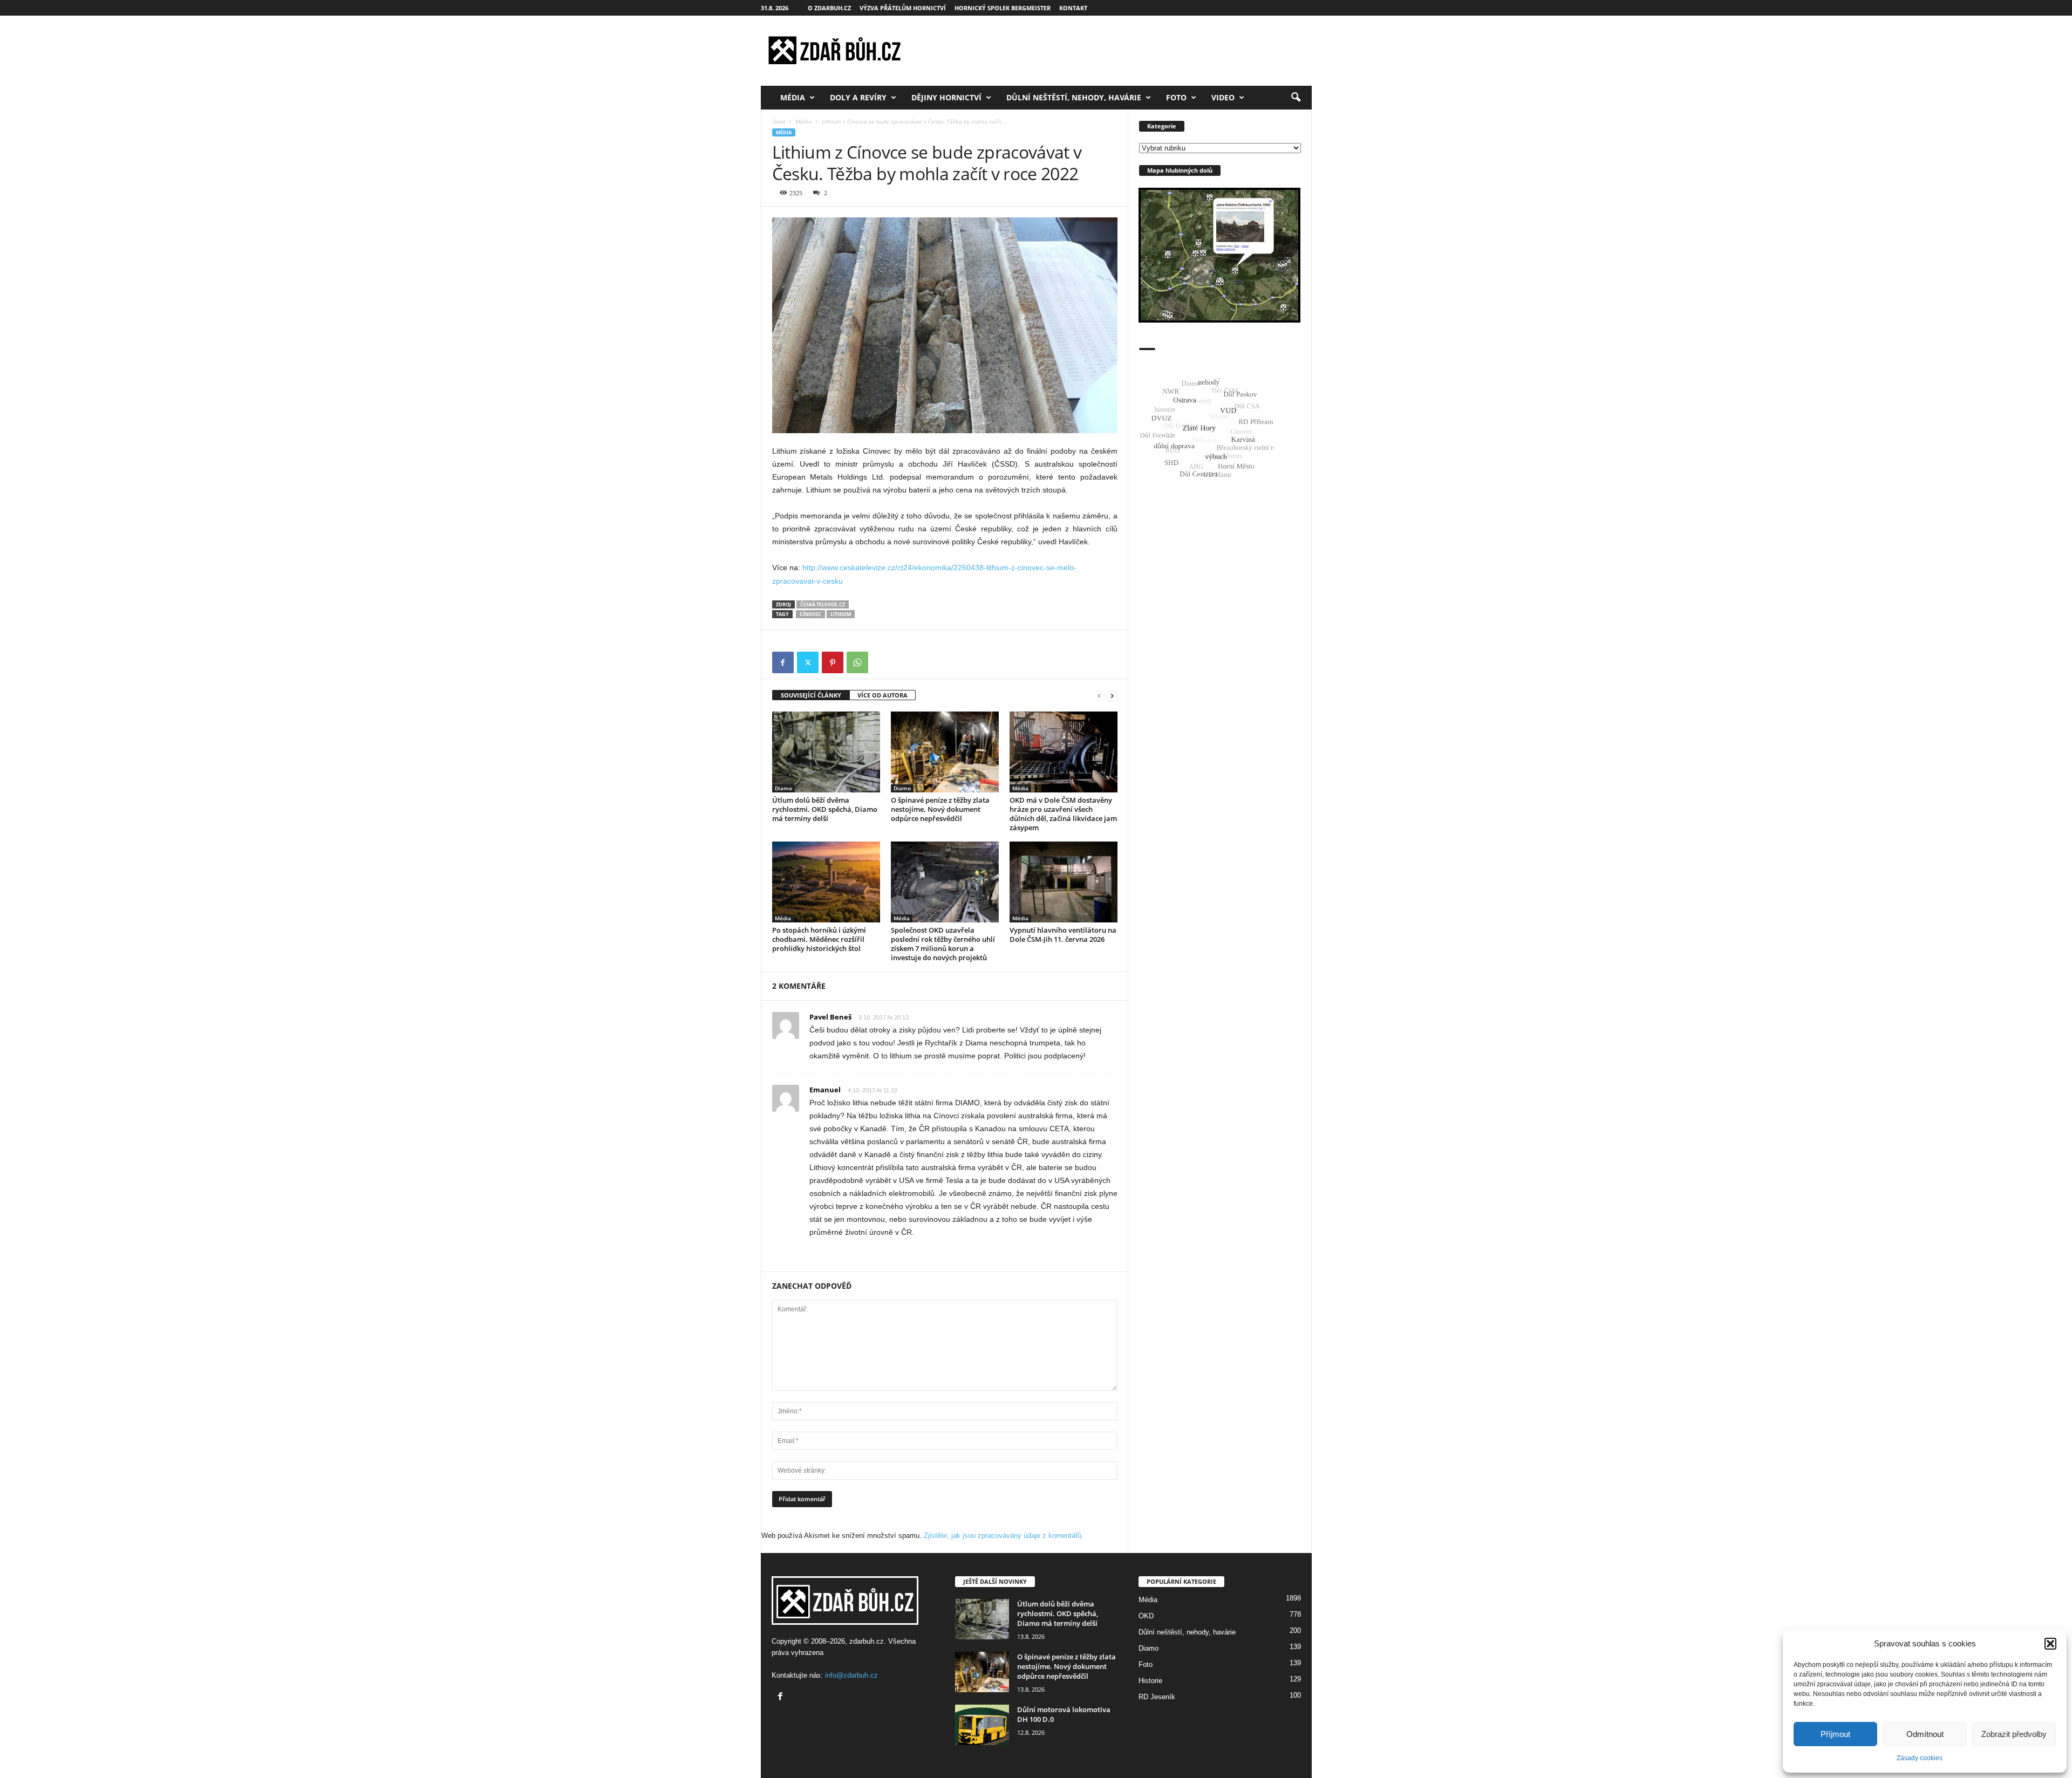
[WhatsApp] (857, 662)
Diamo (783, 788)
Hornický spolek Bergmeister (1003, 8)
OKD (1146, 1616)
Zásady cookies (1920, 1758)
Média (793, 97)
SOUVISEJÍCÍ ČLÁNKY (811, 695)
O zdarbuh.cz (829, 8)
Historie (1150, 1681)
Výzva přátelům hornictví (903, 8)
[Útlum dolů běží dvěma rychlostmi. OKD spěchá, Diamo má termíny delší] (826, 752)
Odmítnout (1925, 1734)
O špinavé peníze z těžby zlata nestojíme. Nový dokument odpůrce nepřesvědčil (940, 809)
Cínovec (810, 614)
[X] (808, 662)
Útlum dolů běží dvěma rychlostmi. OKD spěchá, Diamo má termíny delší (825, 809)
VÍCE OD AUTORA (882, 695)
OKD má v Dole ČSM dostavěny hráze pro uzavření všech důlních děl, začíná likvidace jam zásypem (1063, 814)
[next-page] (1112, 696)
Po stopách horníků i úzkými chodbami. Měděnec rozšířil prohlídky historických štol (819, 939)
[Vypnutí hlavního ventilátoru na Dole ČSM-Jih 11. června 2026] (1064, 882)
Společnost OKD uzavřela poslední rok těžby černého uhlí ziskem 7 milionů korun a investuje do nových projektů (943, 944)
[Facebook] (783, 662)
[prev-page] (1099, 696)
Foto (1176, 97)
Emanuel (825, 1090)
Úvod (779, 121)
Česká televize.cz (823, 604)
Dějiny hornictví (946, 97)
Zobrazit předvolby (2014, 1734)
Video (1223, 97)
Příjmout (1835, 1734)
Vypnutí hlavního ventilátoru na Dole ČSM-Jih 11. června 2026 (1063, 935)
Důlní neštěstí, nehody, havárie (1074, 97)
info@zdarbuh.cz (851, 1675)
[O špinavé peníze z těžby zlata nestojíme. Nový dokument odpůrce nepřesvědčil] (945, 752)
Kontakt (1073, 8)
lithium (841, 614)
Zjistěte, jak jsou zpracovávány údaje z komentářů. (1004, 1536)
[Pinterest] (833, 662)
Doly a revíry (858, 97)
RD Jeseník (1157, 1697)
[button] (2050, 1644)
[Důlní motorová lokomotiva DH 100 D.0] (982, 1725)
